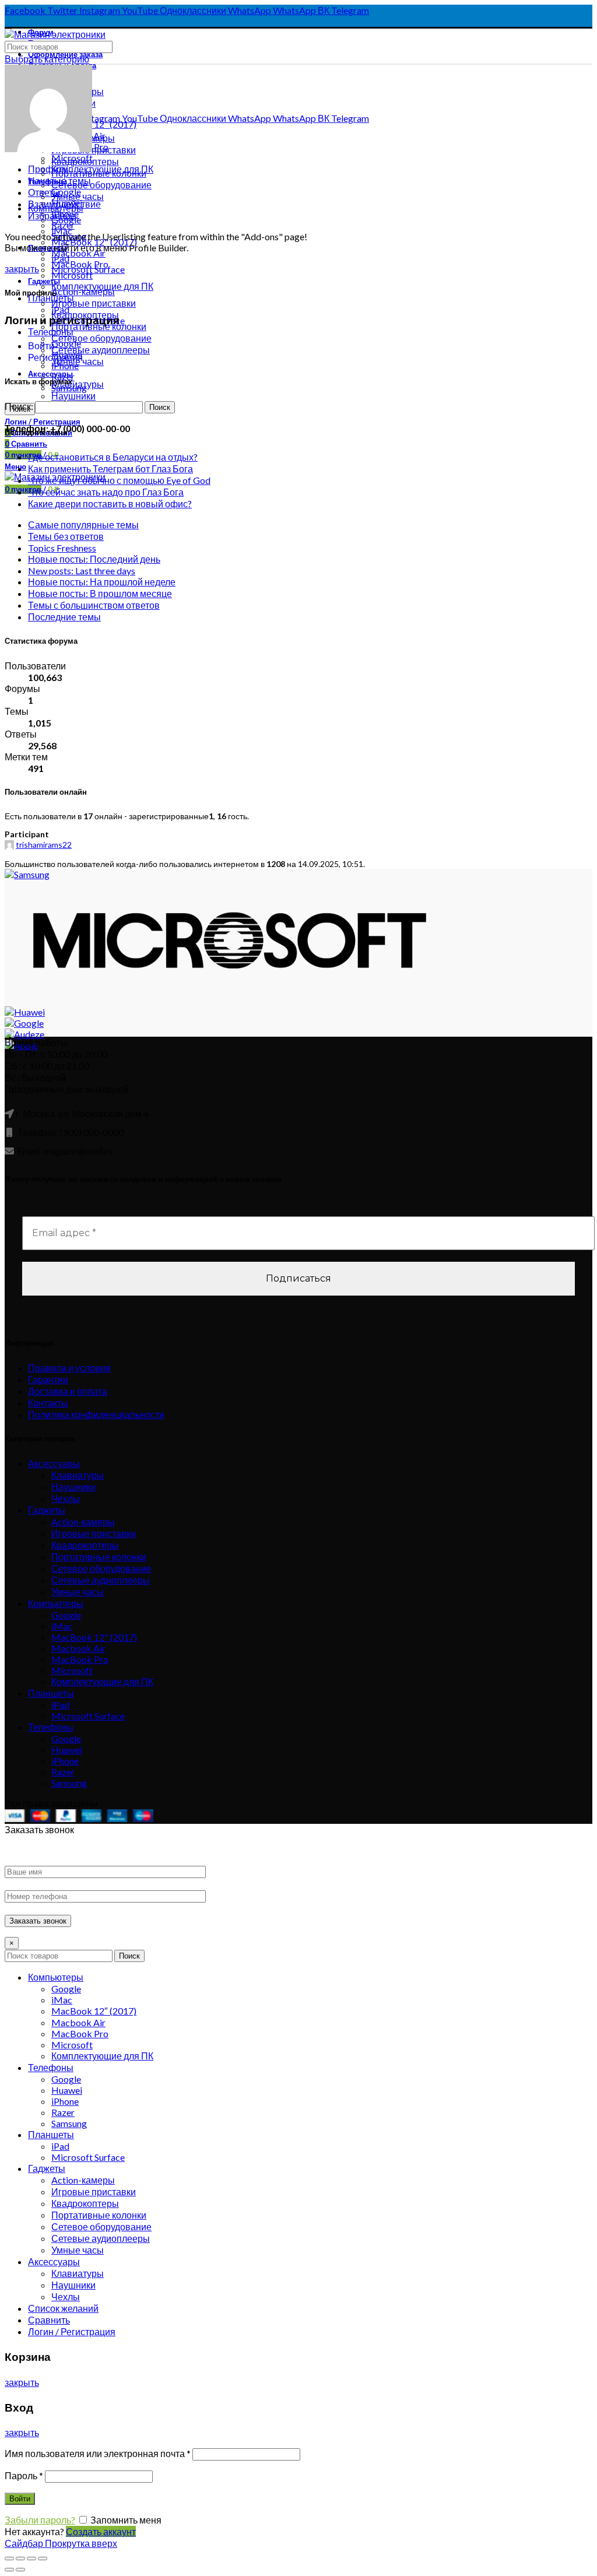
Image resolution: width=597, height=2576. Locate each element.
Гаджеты (47, 1510)
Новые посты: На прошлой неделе (102, 582)
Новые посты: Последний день (94, 559)
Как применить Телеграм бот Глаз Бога (110, 468)
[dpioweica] (48, 148)
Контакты (48, 1403)
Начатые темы (59, 180)
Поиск (129, 1956)
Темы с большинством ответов (94, 605)
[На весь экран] (31, 2559)
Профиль (48, 169)
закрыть (22, 269)
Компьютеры (56, 1603)
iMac (62, 1626)
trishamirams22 (44, 845)
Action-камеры (83, 1522)
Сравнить (49, 2320)
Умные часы (78, 1591)
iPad (60, 1705)
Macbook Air (78, 1648)
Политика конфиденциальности (96, 1414)
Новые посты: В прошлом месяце (100, 593)
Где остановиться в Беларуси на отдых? (113, 457)
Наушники (73, 1487)
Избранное (52, 215)
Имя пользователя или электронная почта (98, 2453)
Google (66, 1615)
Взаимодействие (64, 204)
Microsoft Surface (88, 1716)
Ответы (44, 192)
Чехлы (66, 1498)
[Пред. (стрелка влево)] (9, 2570)
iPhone (65, 1761)
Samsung (69, 1783)
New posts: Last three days (82, 571)
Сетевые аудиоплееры (101, 1580)
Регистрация (55, 357)
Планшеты (51, 1693)
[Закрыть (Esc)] (9, 2559)
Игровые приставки (94, 1533)
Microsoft (72, 275)
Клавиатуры (78, 1475)
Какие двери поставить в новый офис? (110, 503)
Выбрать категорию (47, 59)
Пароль (24, 2475)
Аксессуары (54, 1463)
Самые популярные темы (83, 524)
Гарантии (48, 1379)
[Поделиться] (20, 2559)
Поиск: (19, 406)
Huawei (67, 1749)
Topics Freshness (62, 548)
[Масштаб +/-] (43, 2559)
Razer (63, 1772)
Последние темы (64, 617)
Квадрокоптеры (85, 1545)
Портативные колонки (99, 1557)
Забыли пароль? (40, 2520)
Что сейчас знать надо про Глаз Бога (106, 492)
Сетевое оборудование (101, 185)
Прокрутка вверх (81, 2543)
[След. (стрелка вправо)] (20, 2570)
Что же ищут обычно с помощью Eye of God (119, 480)
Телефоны (51, 331)
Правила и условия (69, 1368)
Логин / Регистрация (72, 2331)
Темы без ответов (66, 536)
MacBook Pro (80, 1659)
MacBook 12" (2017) (94, 1637)
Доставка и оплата (68, 1391)
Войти (41, 345)
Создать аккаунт (101, 2531)
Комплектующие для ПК (102, 1681)
